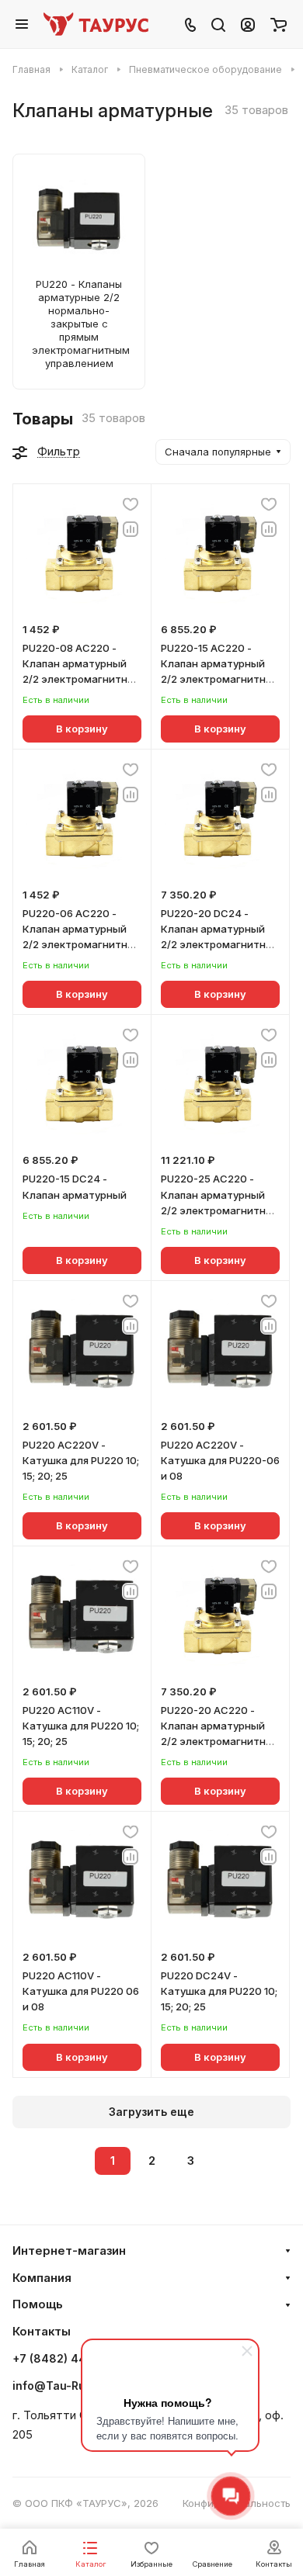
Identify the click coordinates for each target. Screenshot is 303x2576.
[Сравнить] (131, 529)
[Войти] (248, 24)
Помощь (38, 2304)
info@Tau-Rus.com (65, 2386)
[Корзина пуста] (279, 24)
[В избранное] (131, 504)
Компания (42, 2278)
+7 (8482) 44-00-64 (70, 2359)
